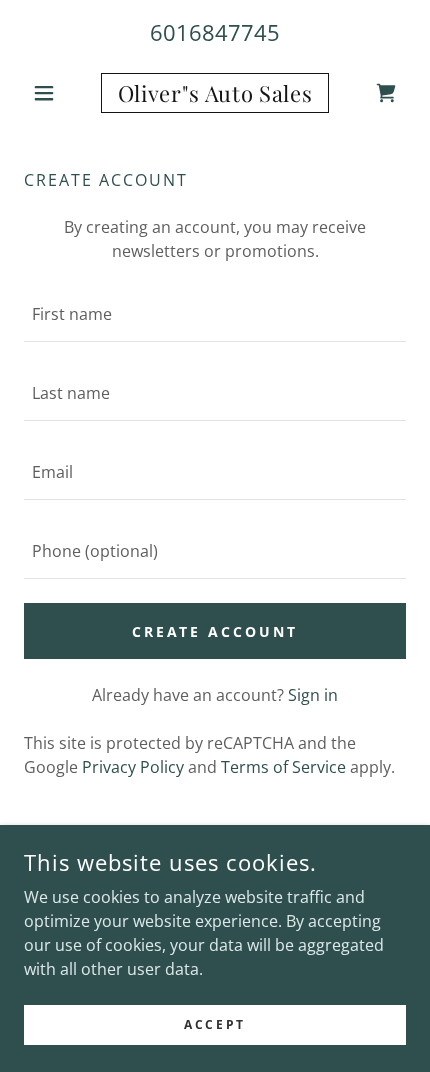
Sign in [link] (313, 695)
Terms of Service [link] (283, 767)
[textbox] (215, 314)
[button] (52, 93)
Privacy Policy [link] (133, 767)
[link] (214, 93)
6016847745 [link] (215, 32)
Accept (214, 1024)
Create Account (215, 631)
